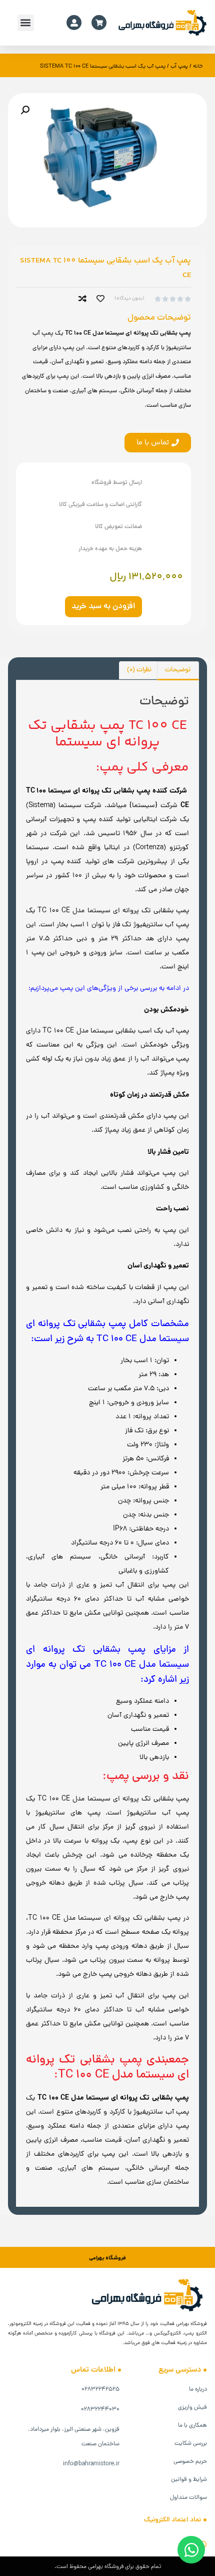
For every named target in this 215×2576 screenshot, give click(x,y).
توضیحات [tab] (178, 670)
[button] (26, 23)
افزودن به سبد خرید (103, 607)
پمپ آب (179, 66)
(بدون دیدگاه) (129, 299)
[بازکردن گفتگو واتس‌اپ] (191, 2550)
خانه (198, 66)
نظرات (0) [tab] (139, 670)
